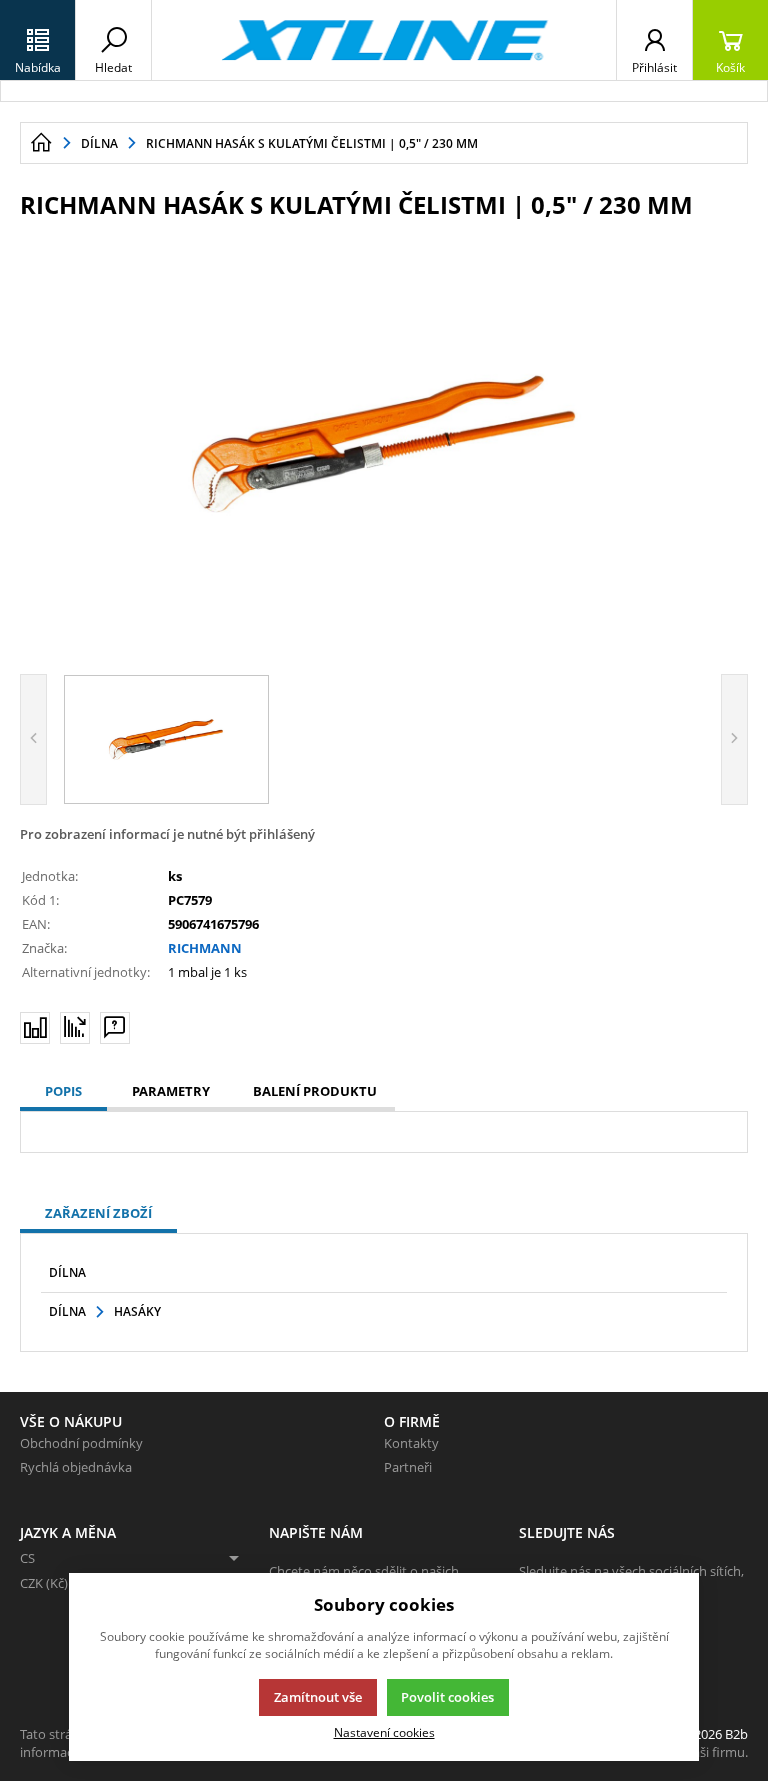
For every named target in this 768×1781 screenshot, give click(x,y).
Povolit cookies (447, 1697)
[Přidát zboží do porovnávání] (35, 1028)
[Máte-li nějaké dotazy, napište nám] (115, 1028)
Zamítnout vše (318, 1697)
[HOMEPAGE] (41, 143)
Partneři (408, 1467)
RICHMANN (205, 948)
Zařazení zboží (98, 1213)
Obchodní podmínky (81, 1443)
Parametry (171, 1091)
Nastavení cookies (384, 1732)
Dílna (67, 1272)
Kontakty (411, 1443)
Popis (63, 1091)
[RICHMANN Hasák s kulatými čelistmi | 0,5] (384, 444)
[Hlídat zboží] (75, 1027)
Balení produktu (315, 1091)
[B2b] (384, 40)
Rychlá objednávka (76, 1467)
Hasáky (137, 1311)
